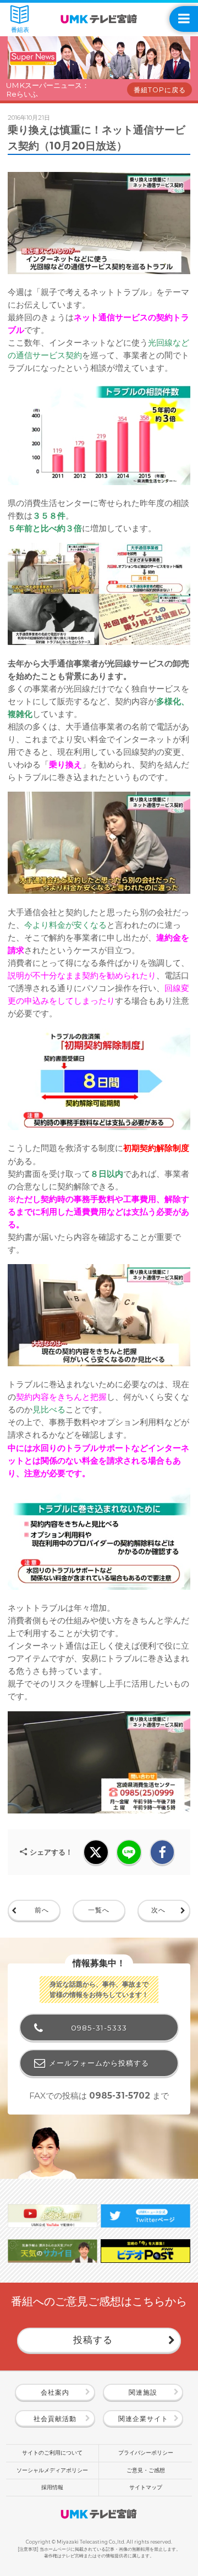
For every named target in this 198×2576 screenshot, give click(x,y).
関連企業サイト (143, 2419)
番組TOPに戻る (160, 90)
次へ (158, 1910)
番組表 (20, 30)
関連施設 (143, 2392)
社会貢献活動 (55, 2419)
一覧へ (99, 1910)
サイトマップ (146, 2487)
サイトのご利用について (52, 2453)
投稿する (93, 2340)
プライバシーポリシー (146, 2453)
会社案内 (55, 2392)
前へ (42, 1910)
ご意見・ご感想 (146, 2470)
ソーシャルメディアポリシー (52, 2470)
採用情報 (52, 2487)
